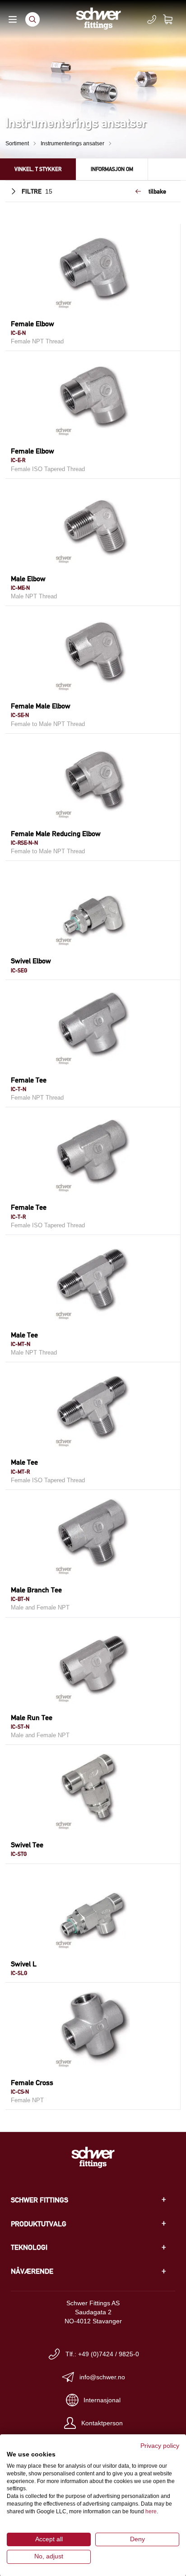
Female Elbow (33, 324)
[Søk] (33, 19)
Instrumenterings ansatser (72, 143)
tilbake (157, 191)
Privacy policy (160, 2446)
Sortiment (17, 143)
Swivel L (24, 1964)
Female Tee (29, 1080)
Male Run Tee (32, 1718)
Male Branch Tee (36, 1590)
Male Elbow (28, 579)
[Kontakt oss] (152, 19)
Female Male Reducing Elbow (56, 834)
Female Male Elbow (41, 706)
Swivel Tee (27, 1845)
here (151, 2511)
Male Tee (24, 1335)
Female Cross (32, 2083)
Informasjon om (112, 169)
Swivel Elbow (31, 961)
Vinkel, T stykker (38, 169)
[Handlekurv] (173, 19)
